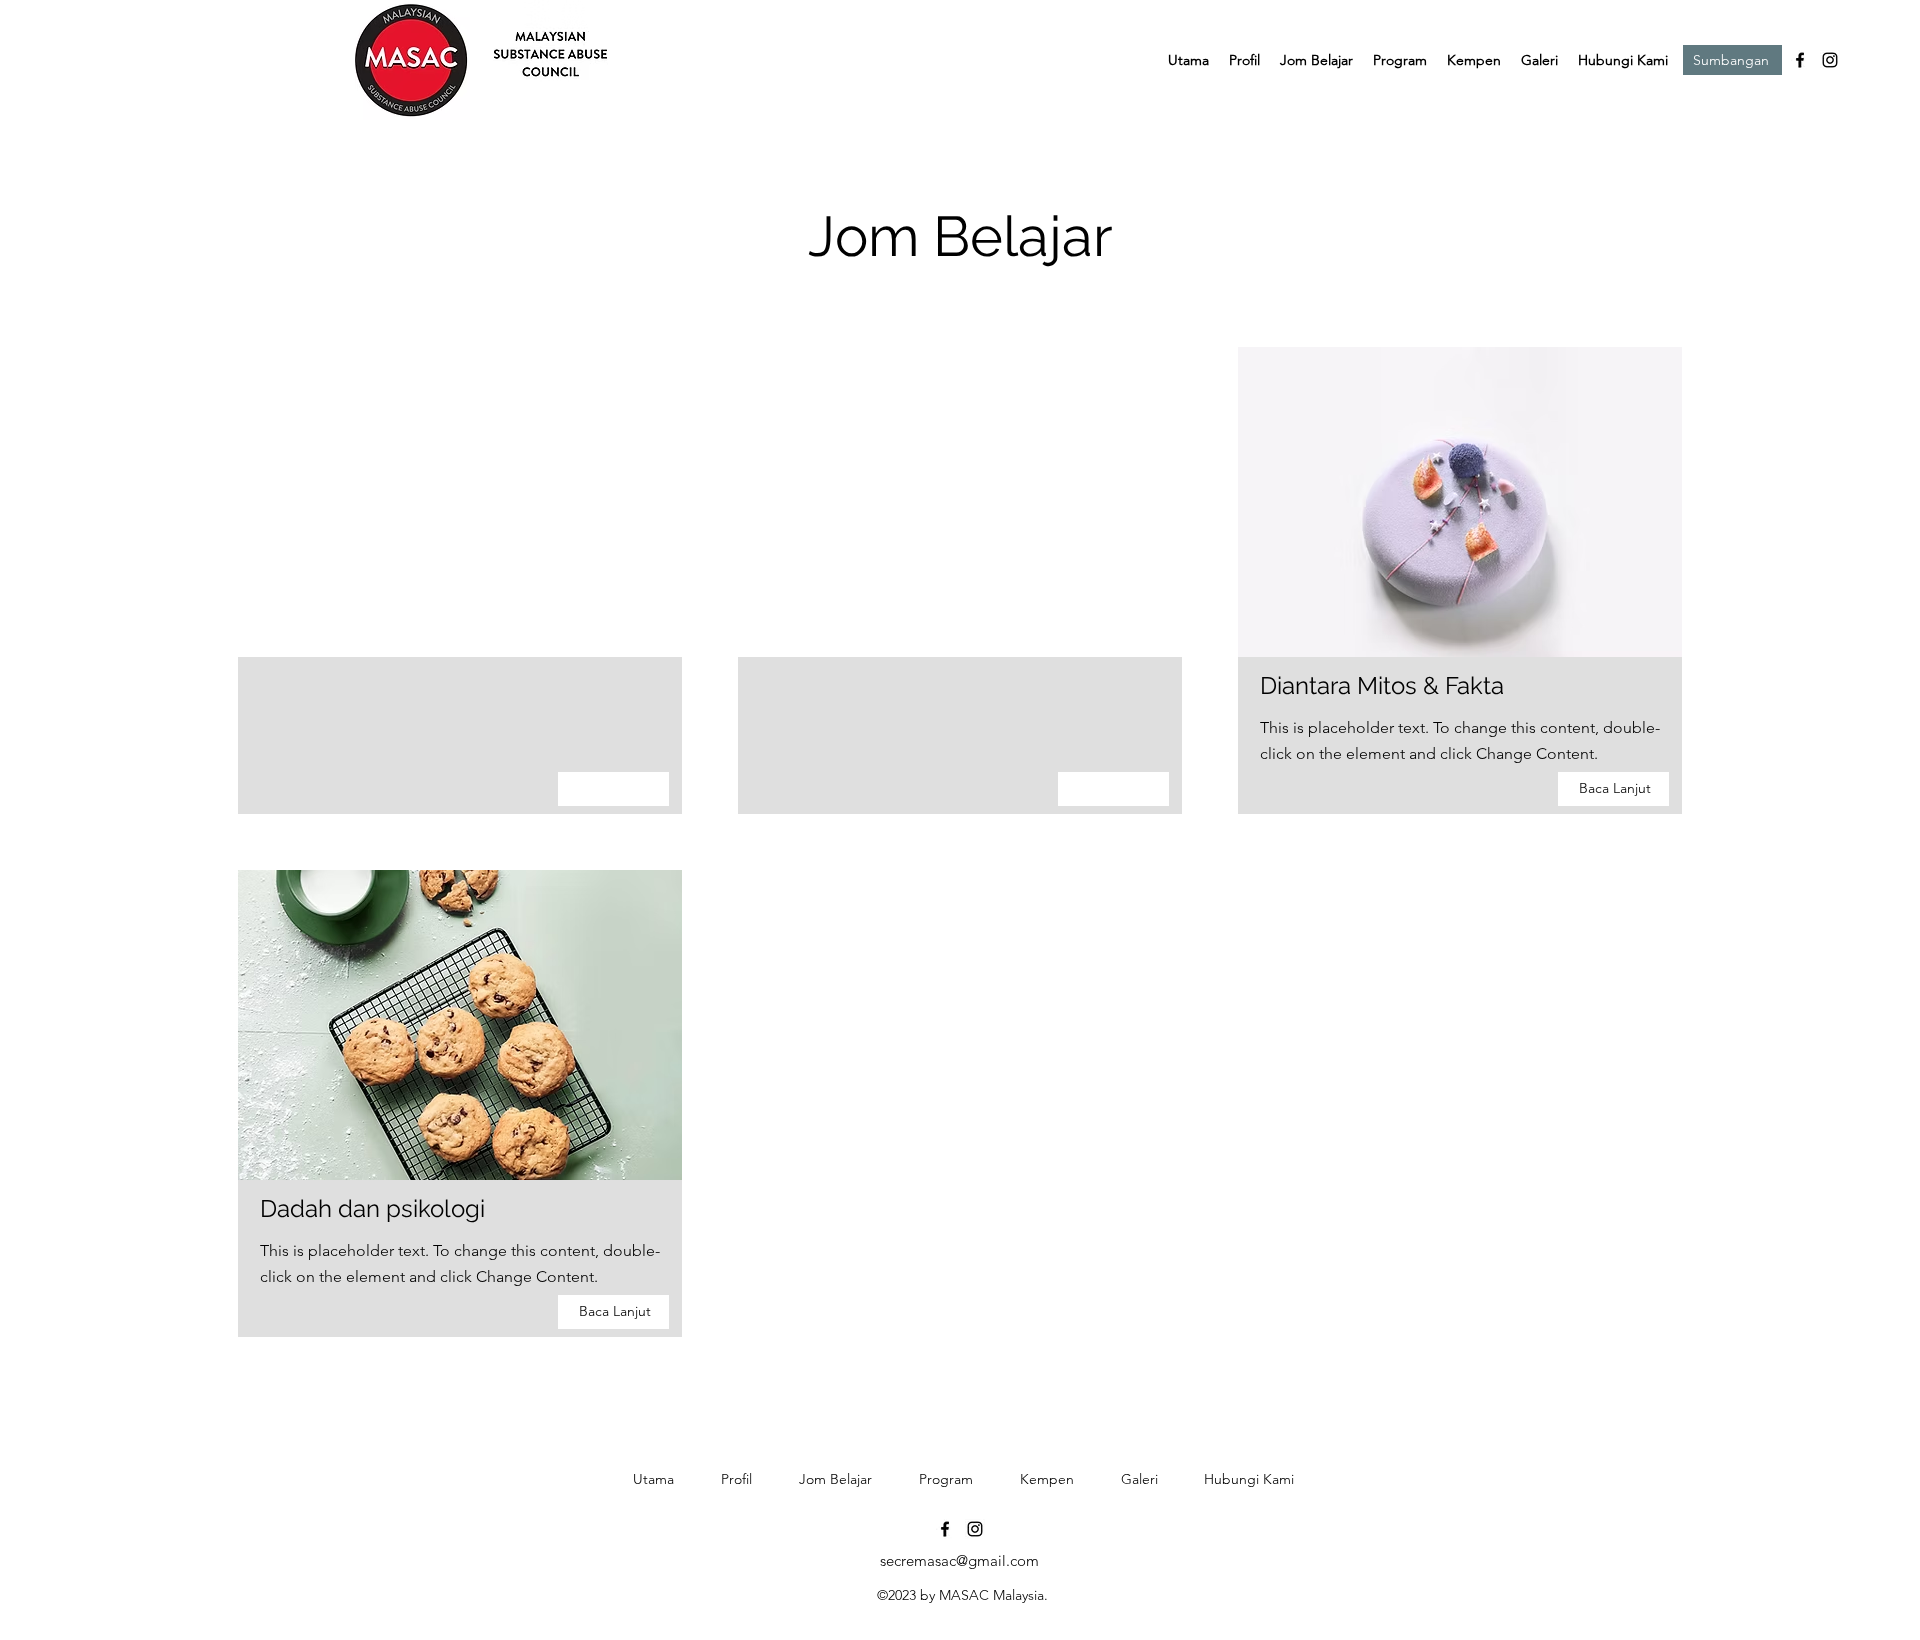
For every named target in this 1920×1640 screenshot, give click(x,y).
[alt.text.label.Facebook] (1800, 60)
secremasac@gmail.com (959, 1560)
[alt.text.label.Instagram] (1830, 60)
